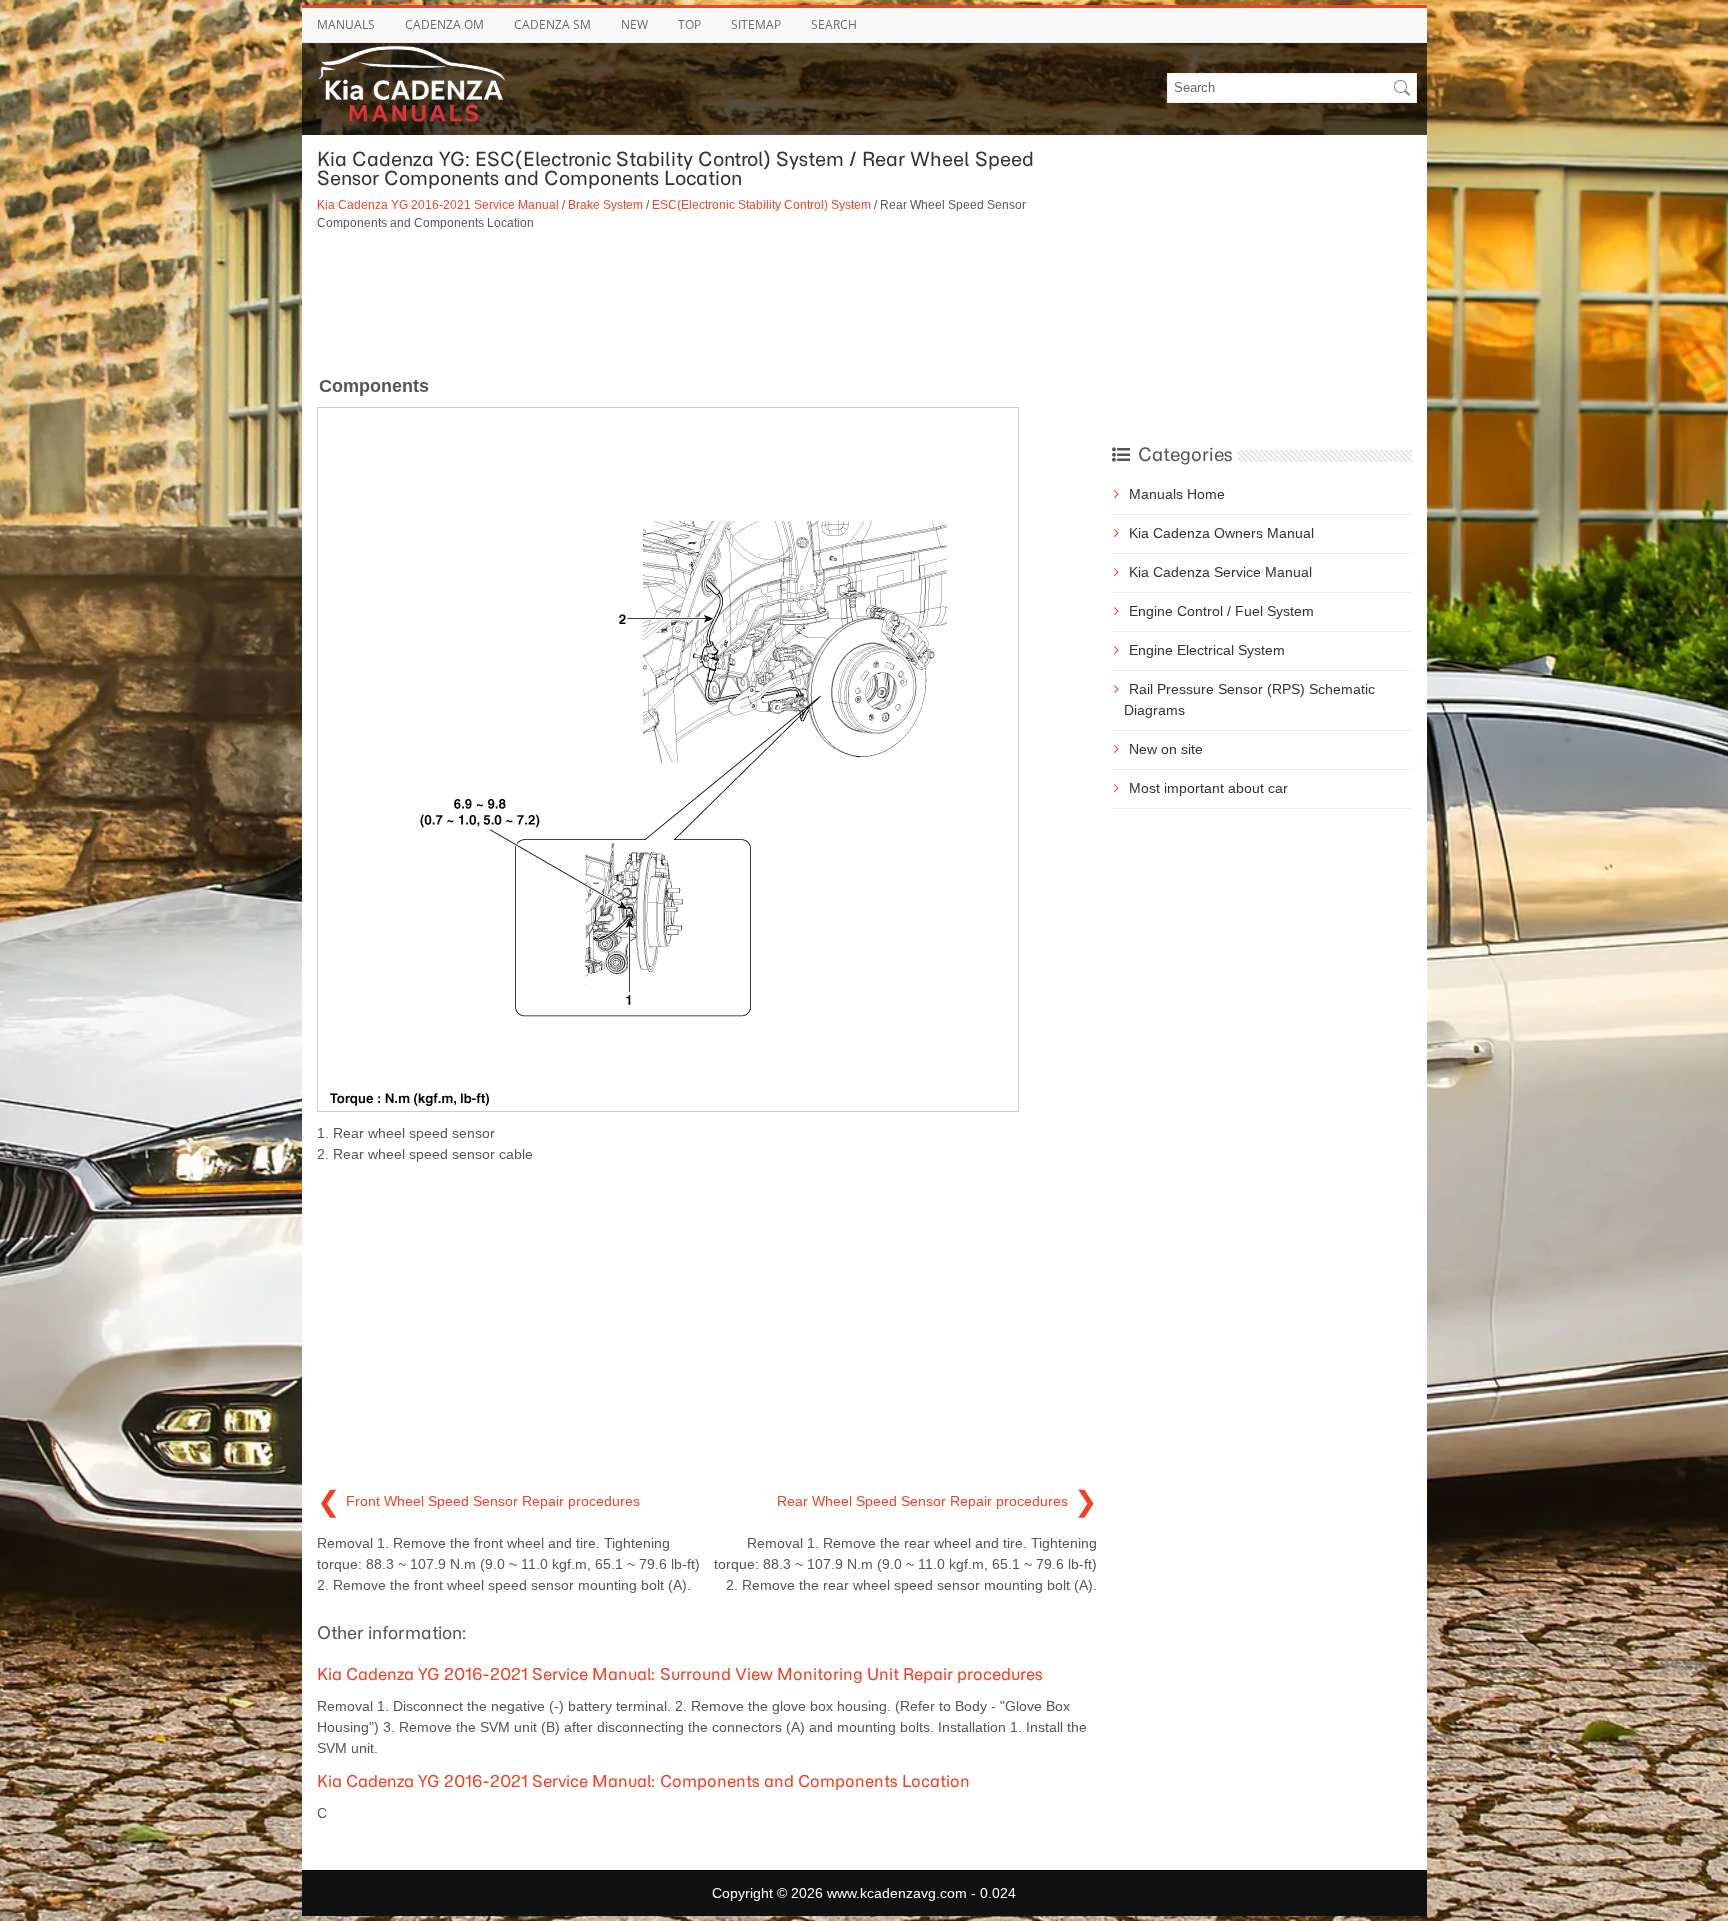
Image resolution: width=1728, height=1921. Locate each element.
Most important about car (1208, 788)
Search (834, 24)
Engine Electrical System (1207, 650)
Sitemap (756, 24)
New (634, 24)
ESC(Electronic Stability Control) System (761, 204)
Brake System (605, 204)
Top (689, 24)
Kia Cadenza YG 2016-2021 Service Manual (438, 204)
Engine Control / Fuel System (1221, 611)
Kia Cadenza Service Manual (1220, 572)
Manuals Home (1177, 494)
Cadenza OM (444, 24)
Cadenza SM (552, 24)
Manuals (346, 24)
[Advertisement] (707, 301)
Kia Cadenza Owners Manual (1221, 533)
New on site (1166, 749)
